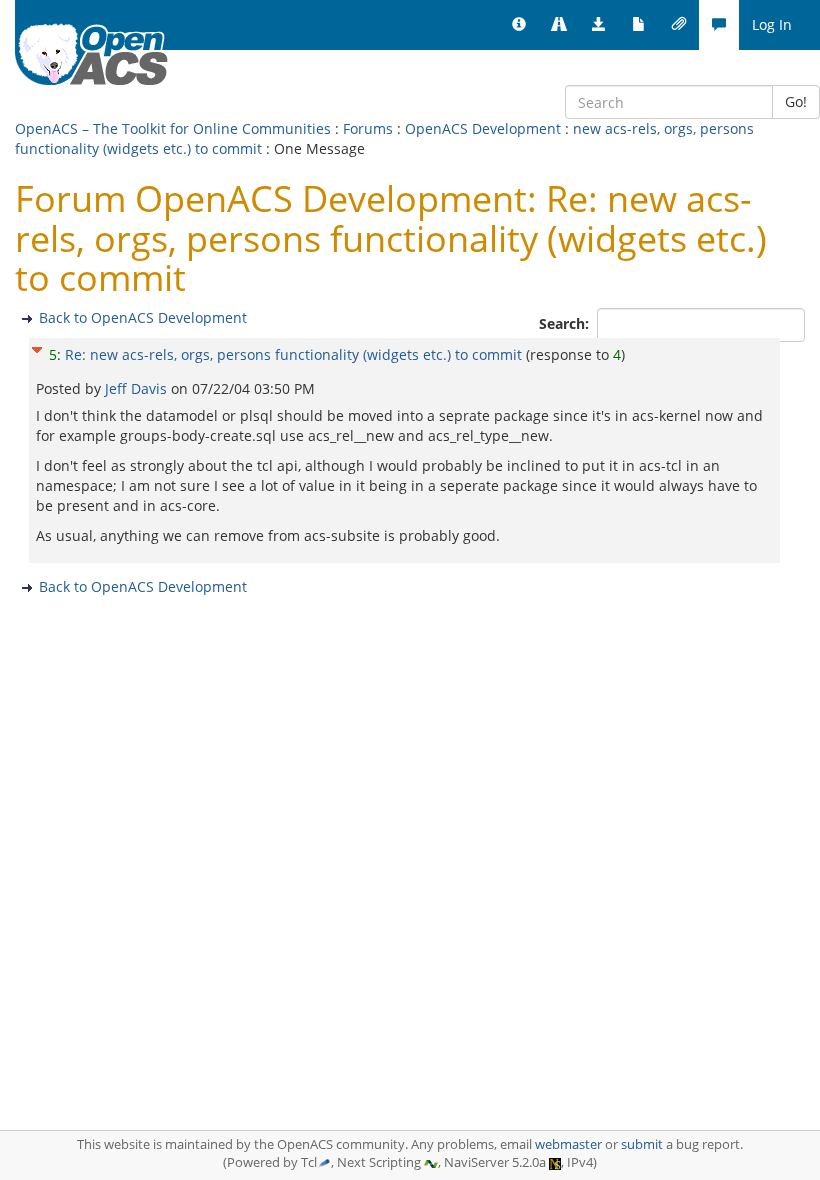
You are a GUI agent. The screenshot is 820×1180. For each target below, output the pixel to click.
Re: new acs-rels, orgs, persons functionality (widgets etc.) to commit (293, 354)
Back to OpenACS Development (143, 317)
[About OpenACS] (519, 25)
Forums (368, 128)
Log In (772, 24)
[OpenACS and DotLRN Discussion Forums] (719, 25)
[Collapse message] (37, 347)
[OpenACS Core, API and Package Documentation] (639, 25)
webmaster (568, 1144)
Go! (796, 101)
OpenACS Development (483, 128)
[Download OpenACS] (599, 25)
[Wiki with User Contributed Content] (679, 25)
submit (642, 1144)
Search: (566, 323)
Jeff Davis (138, 388)
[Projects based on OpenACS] (559, 25)
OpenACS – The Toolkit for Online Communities (173, 128)
